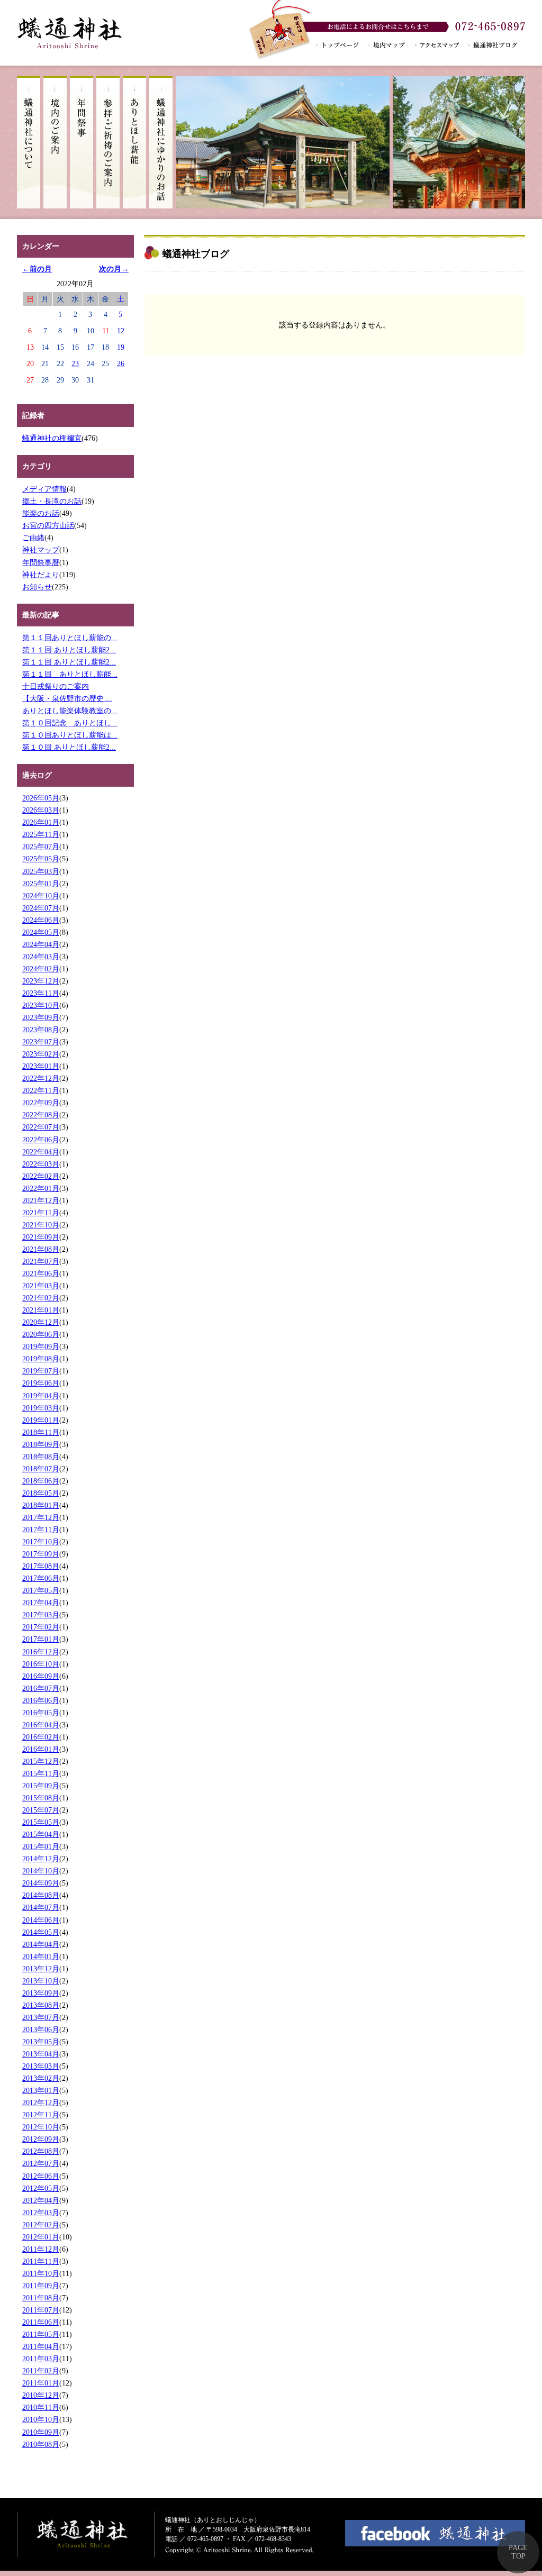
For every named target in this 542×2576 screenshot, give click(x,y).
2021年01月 (41, 1310)
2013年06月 (41, 2029)
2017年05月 (41, 1590)
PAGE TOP (518, 2552)
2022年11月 (41, 1090)
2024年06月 (41, 920)
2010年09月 (41, 2432)
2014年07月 (41, 1907)
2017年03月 (41, 1615)
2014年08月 (41, 1895)
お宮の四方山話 (48, 525)
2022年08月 (41, 1115)
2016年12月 (41, 1652)
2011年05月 (41, 2334)
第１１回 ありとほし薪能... (70, 674)
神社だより (41, 575)
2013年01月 (41, 2090)
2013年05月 (41, 2042)
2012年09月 (41, 2139)
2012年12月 (41, 2102)
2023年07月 (41, 1042)
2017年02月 (41, 1627)
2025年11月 (41, 834)
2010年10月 (41, 2419)
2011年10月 (41, 2273)
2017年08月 (41, 1566)
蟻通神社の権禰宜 (52, 438)
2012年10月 (41, 2127)
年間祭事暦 (41, 562)
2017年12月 (41, 1517)
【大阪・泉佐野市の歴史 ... (67, 698)
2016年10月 (41, 1664)
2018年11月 (41, 1432)
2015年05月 (41, 1822)
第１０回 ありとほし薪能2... (69, 747)
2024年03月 (41, 957)
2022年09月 (41, 1103)
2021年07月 (41, 1261)
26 (121, 363)
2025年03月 (41, 871)
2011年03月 (41, 2359)
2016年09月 (41, 1676)
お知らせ (37, 587)
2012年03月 (41, 2213)
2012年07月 (41, 2163)
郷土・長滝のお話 (52, 501)
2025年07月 (41, 846)
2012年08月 (41, 2151)
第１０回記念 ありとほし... (70, 723)
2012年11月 (41, 2115)
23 (75, 363)
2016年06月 (41, 1700)
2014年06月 (41, 1920)
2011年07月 (41, 2310)
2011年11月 (41, 2261)
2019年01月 (41, 1420)
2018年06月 (41, 1481)
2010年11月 (41, 2407)
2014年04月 (41, 1944)
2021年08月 (41, 1249)
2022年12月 (41, 1078)
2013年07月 (41, 2017)
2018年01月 (41, 1505)
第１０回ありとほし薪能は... (70, 735)
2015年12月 (41, 1761)
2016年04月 (41, 1725)
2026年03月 (41, 810)
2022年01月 (41, 1188)
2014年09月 (41, 1883)
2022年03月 (41, 1164)
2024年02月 (41, 969)
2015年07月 (41, 1810)
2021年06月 (41, 1273)
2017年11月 (41, 1530)
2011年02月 (41, 2371)
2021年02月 (41, 1298)
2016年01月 (41, 1749)
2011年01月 (41, 2383)
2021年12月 (41, 1200)
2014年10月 (41, 1871)
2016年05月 (41, 1713)
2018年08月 (41, 1457)
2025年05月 (41, 859)
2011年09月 (41, 2286)
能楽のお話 (41, 513)
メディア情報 (44, 489)
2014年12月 (41, 1859)
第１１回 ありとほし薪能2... (69, 650)
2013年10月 (41, 1981)
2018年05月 (41, 1493)
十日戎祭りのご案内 (56, 686)
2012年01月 (41, 2237)
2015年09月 (41, 1786)
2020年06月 (41, 1334)
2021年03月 (41, 1286)
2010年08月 (41, 2444)
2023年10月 (41, 1005)
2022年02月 (41, 1176)
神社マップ (41, 550)
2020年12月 (41, 1322)
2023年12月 (41, 981)
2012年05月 (41, 2188)
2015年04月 (41, 1834)
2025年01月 (41, 884)
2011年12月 (41, 2249)
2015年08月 (41, 1798)
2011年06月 (41, 2322)
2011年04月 (41, 2346)
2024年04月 (41, 944)
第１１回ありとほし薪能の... (70, 638)
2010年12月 (41, 2395)
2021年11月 (41, 1213)
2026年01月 (41, 822)
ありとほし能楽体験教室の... (70, 711)
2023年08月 (41, 1030)
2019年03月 (41, 1408)
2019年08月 (41, 1359)
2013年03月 (41, 2066)
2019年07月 (41, 1371)
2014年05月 (41, 1932)
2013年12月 (41, 1969)
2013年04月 (41, 2054)
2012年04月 (41, 2200)
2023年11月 (41, 993)
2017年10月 (41, 1542)
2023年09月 (41, 1017)
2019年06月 (41, 1383)
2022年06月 (41, 1140)
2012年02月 (41, 2225)
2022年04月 (41, 1152)
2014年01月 (41, 1956)
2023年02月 (41, 1054)
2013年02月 (41, 2078)
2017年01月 (41, 1639)
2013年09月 (41, 1993)
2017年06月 (41, 1578)
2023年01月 (41, 1066)
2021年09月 (41, 1237)
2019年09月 (41, 1346)
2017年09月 (41, 1554)
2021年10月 (41, 1225)
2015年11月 (41, 1773)
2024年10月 (41, 896)
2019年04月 (41, 1396)
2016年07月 (41, 1688)
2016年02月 (41, 1737)
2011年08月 (41, 2298)
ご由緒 (33, 538)
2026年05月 (41, 798)
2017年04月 (41, 1603)
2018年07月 (41, 1469)
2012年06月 (41, 2176)
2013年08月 (41, 2005)
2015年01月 (41, 1846)
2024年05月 (41, 932)
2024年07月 (41, 908)
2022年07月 (41, 1127)
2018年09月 (41, 1444)
